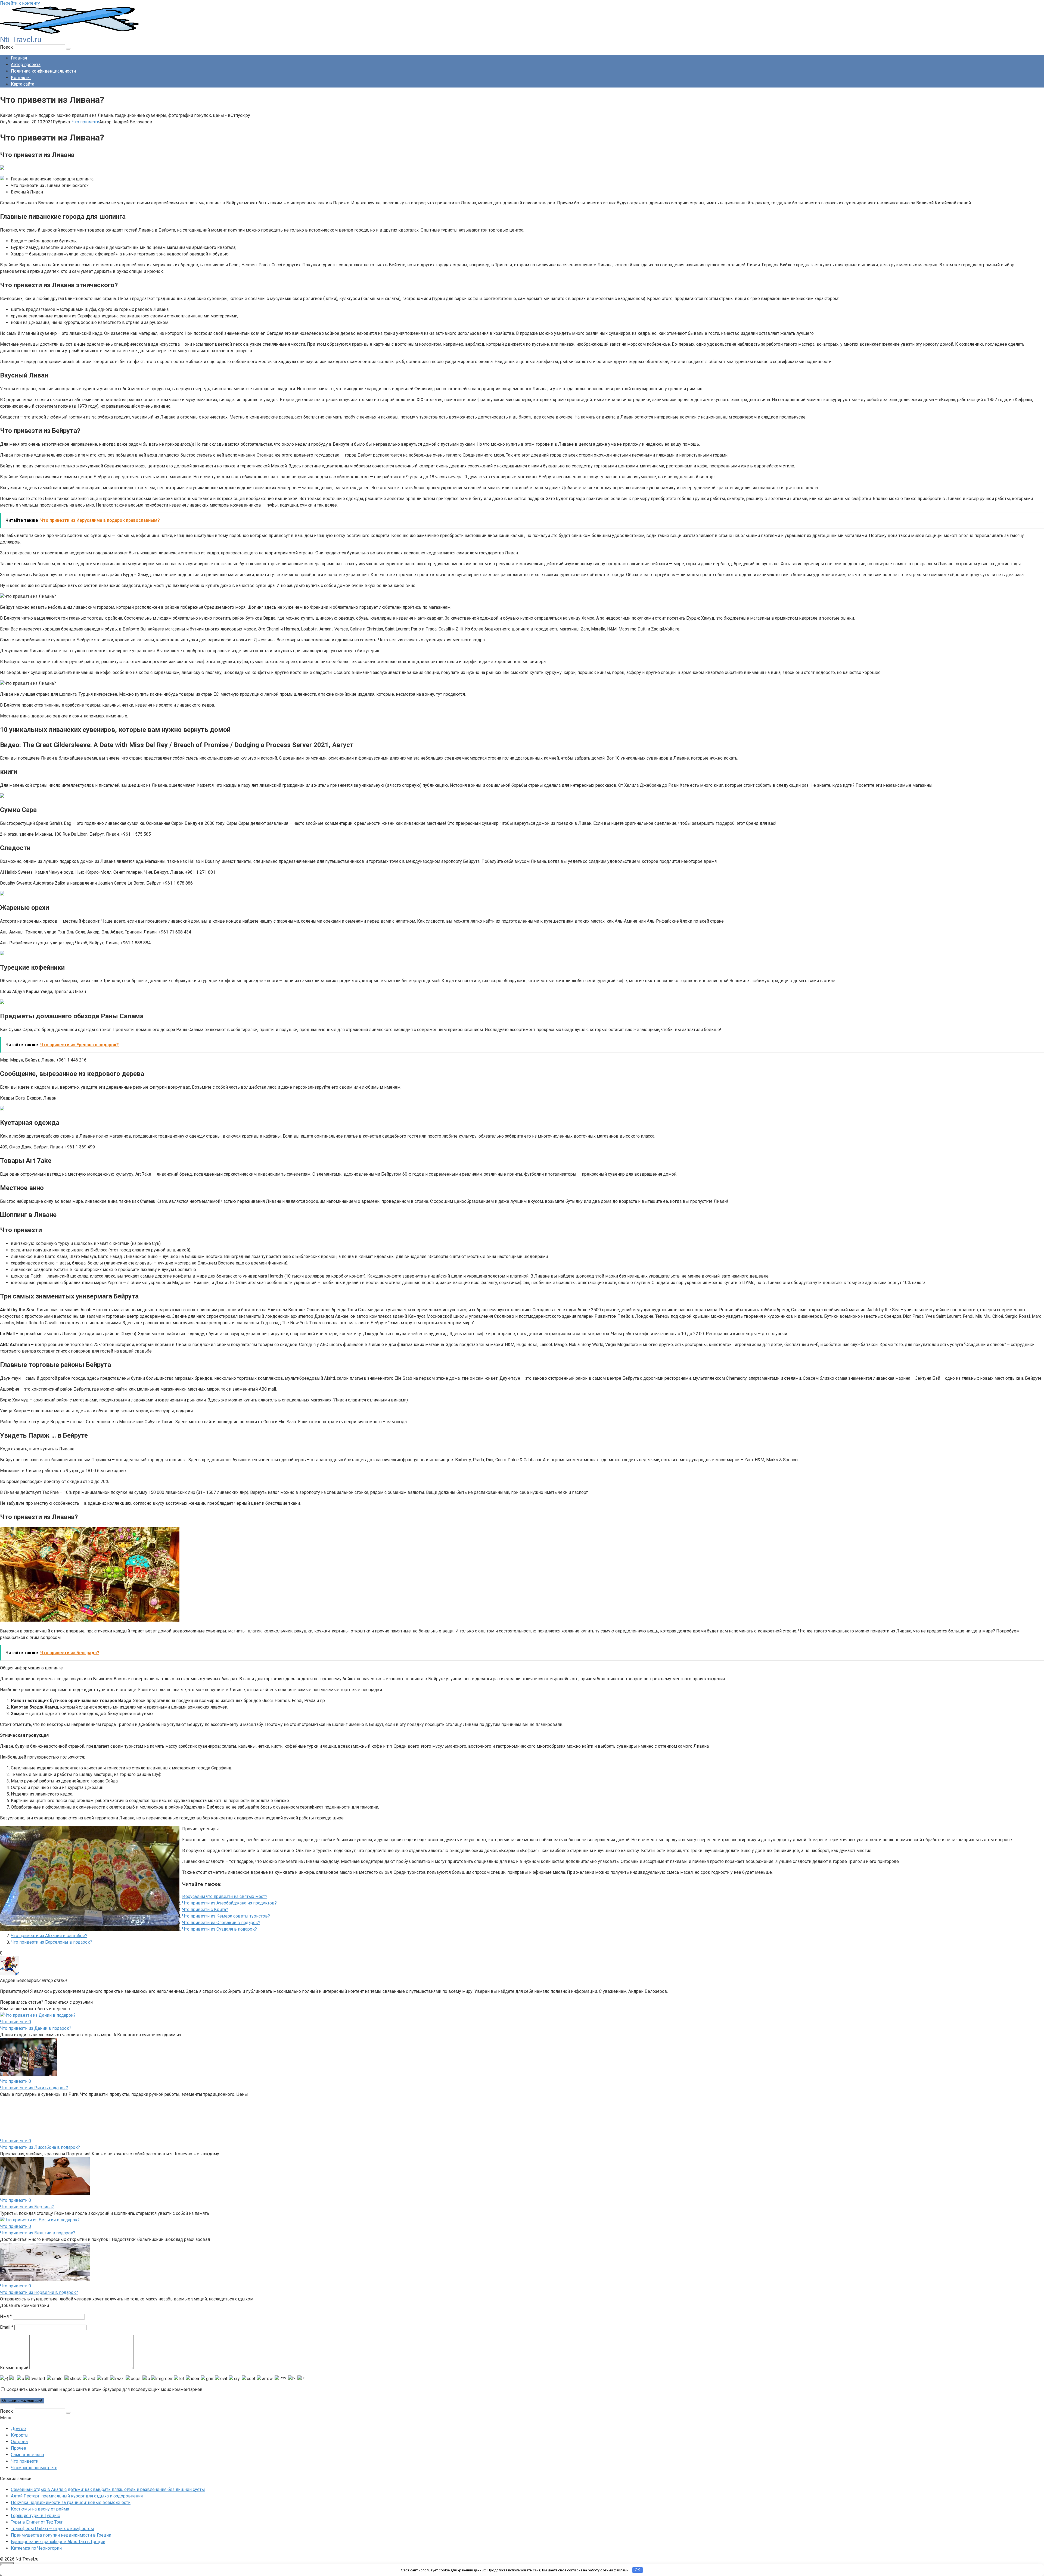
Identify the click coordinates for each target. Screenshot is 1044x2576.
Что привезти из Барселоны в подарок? (52, 1942)
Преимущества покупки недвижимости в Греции (61, 2502)
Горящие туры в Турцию (36, 2482)
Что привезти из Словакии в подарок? (221, 1923)
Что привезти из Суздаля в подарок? (220, 1929)
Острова (19, 2408)
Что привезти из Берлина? (27, 2173)
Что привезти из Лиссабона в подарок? (40, 2114)
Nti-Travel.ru (21, 40)
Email (7, 2294)
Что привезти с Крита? (205, 1910)
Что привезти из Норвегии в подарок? (39, 2259)
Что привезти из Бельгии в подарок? (38, 2199)
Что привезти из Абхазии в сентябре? (49, 1936)
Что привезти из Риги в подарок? (34, 2088)
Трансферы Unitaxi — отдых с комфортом (52, 2495)
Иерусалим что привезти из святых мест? (225, 1896)
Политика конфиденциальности (43, 71)
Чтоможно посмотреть (34, 2434)
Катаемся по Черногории (36, 2515)
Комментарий (14, 2334)
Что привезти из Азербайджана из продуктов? (229, 1903)
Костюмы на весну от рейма (40, 2476)
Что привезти (86, 122)
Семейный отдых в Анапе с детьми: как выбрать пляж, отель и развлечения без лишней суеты (108, 2456)
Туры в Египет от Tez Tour (37, 2489)
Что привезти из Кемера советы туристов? (226, 1916)
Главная (19, 58)
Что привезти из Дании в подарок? (36, 2028)
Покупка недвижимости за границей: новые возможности (71, 2469)
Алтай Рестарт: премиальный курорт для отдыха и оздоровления (77, 2463)
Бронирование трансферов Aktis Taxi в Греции (58, 2508)
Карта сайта (23, 84)
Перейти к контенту (20, 3)
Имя (6, 2283)
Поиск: (7, 47)
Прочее (18, 2415)
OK (637, 2570)
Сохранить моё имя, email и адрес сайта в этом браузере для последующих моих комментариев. (105, 2356)
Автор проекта (26, 65)
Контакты (21, 78)
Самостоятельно (27, 2421)
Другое (18, 2395)
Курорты (20, 2402)
